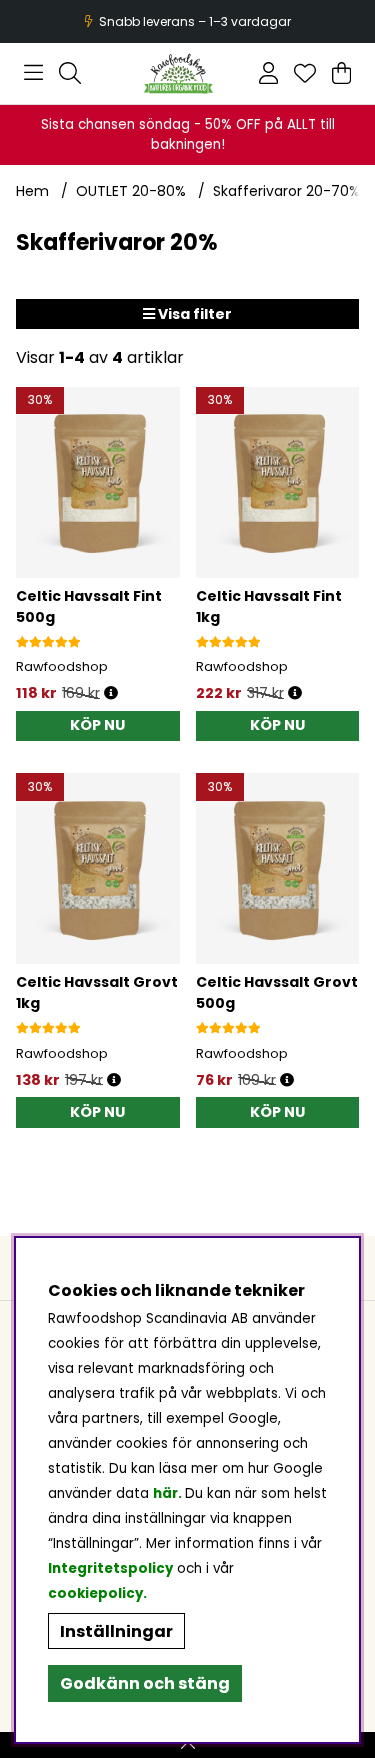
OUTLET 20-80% (131, 191)
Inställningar (116, 1631)
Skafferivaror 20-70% (286, 191)
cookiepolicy (95, 1593)
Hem (32, 191)
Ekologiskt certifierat (185, 21)
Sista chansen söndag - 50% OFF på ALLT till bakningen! (188, 134)
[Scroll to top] (187, 1745)
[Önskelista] (305, 73)
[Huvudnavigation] (33, 73)
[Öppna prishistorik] (111, 693)
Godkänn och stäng (145, 1683)
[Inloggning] (268, 73)
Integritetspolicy (110, 1568)
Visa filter (193, 314)
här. (169, 1493)
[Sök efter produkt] (70, 73)
